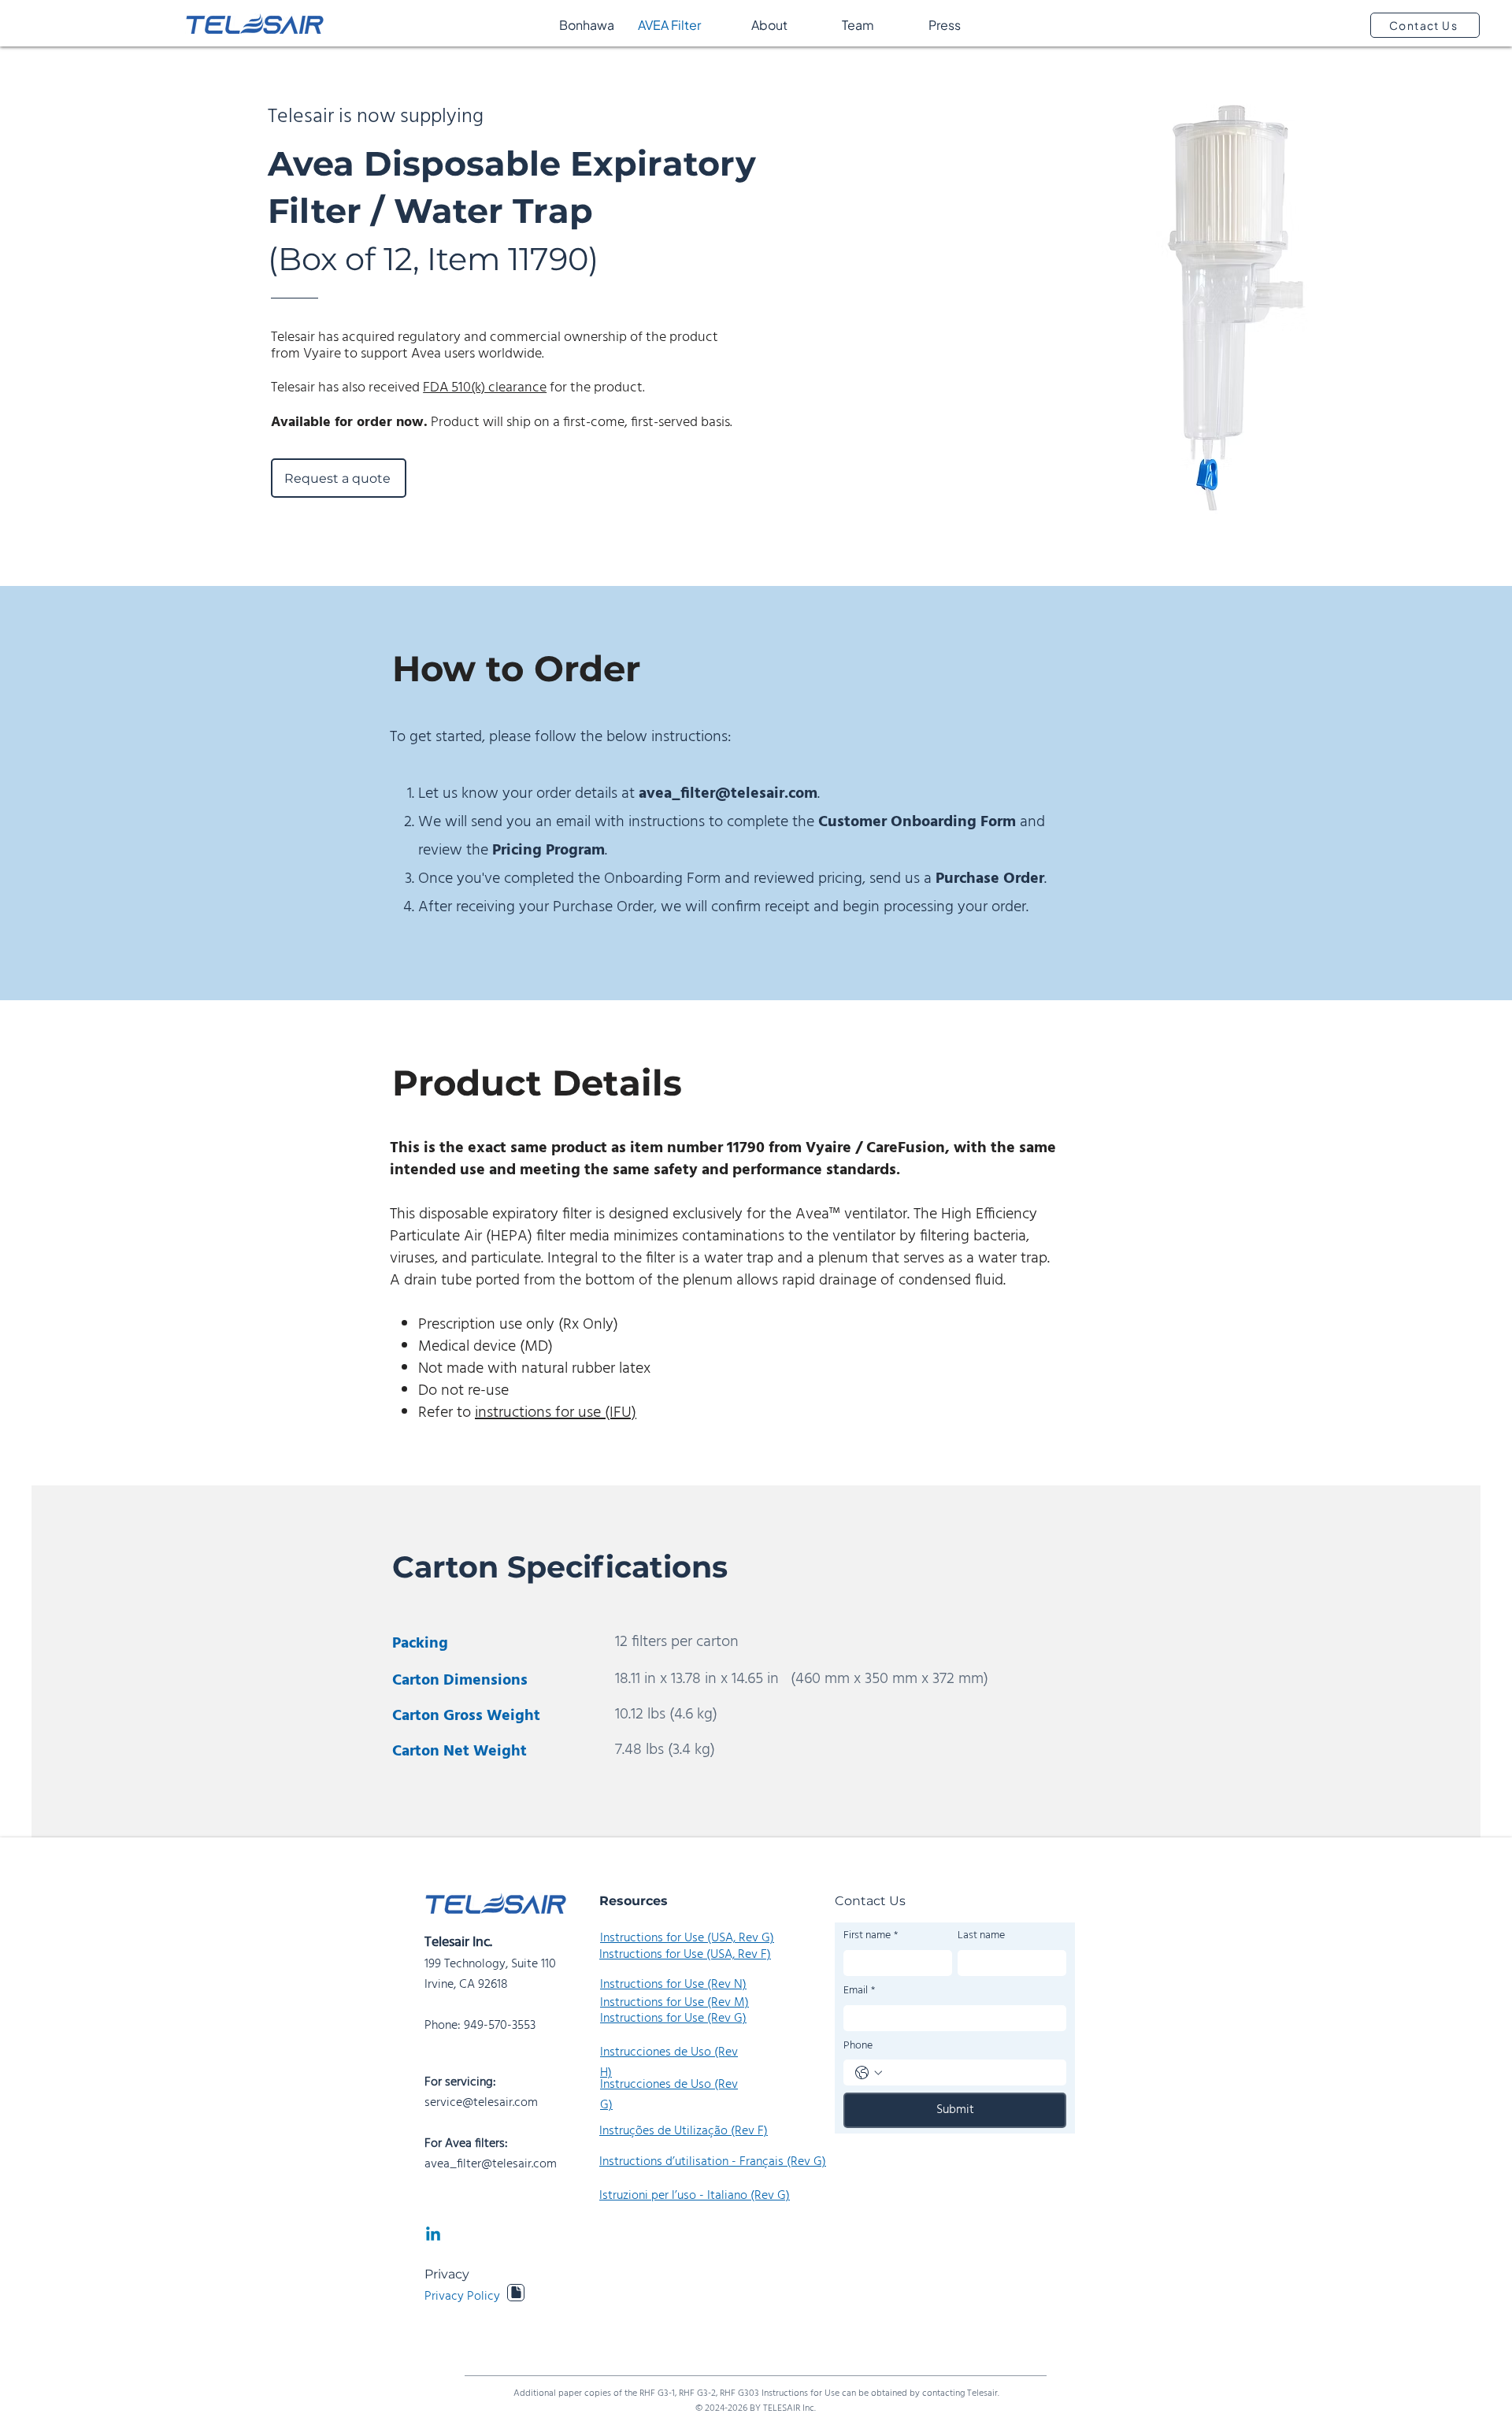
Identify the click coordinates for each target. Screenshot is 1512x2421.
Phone (858, 2046)
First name (871, 1936)
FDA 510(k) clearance (485, 388)
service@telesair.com (481, 2103)
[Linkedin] (433, 2235)
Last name (981, 1936)
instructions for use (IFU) (556, 1413)
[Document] (516, 2293)
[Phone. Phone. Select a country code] (869, 2073)
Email (859, 1991)
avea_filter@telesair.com (728, 794)
